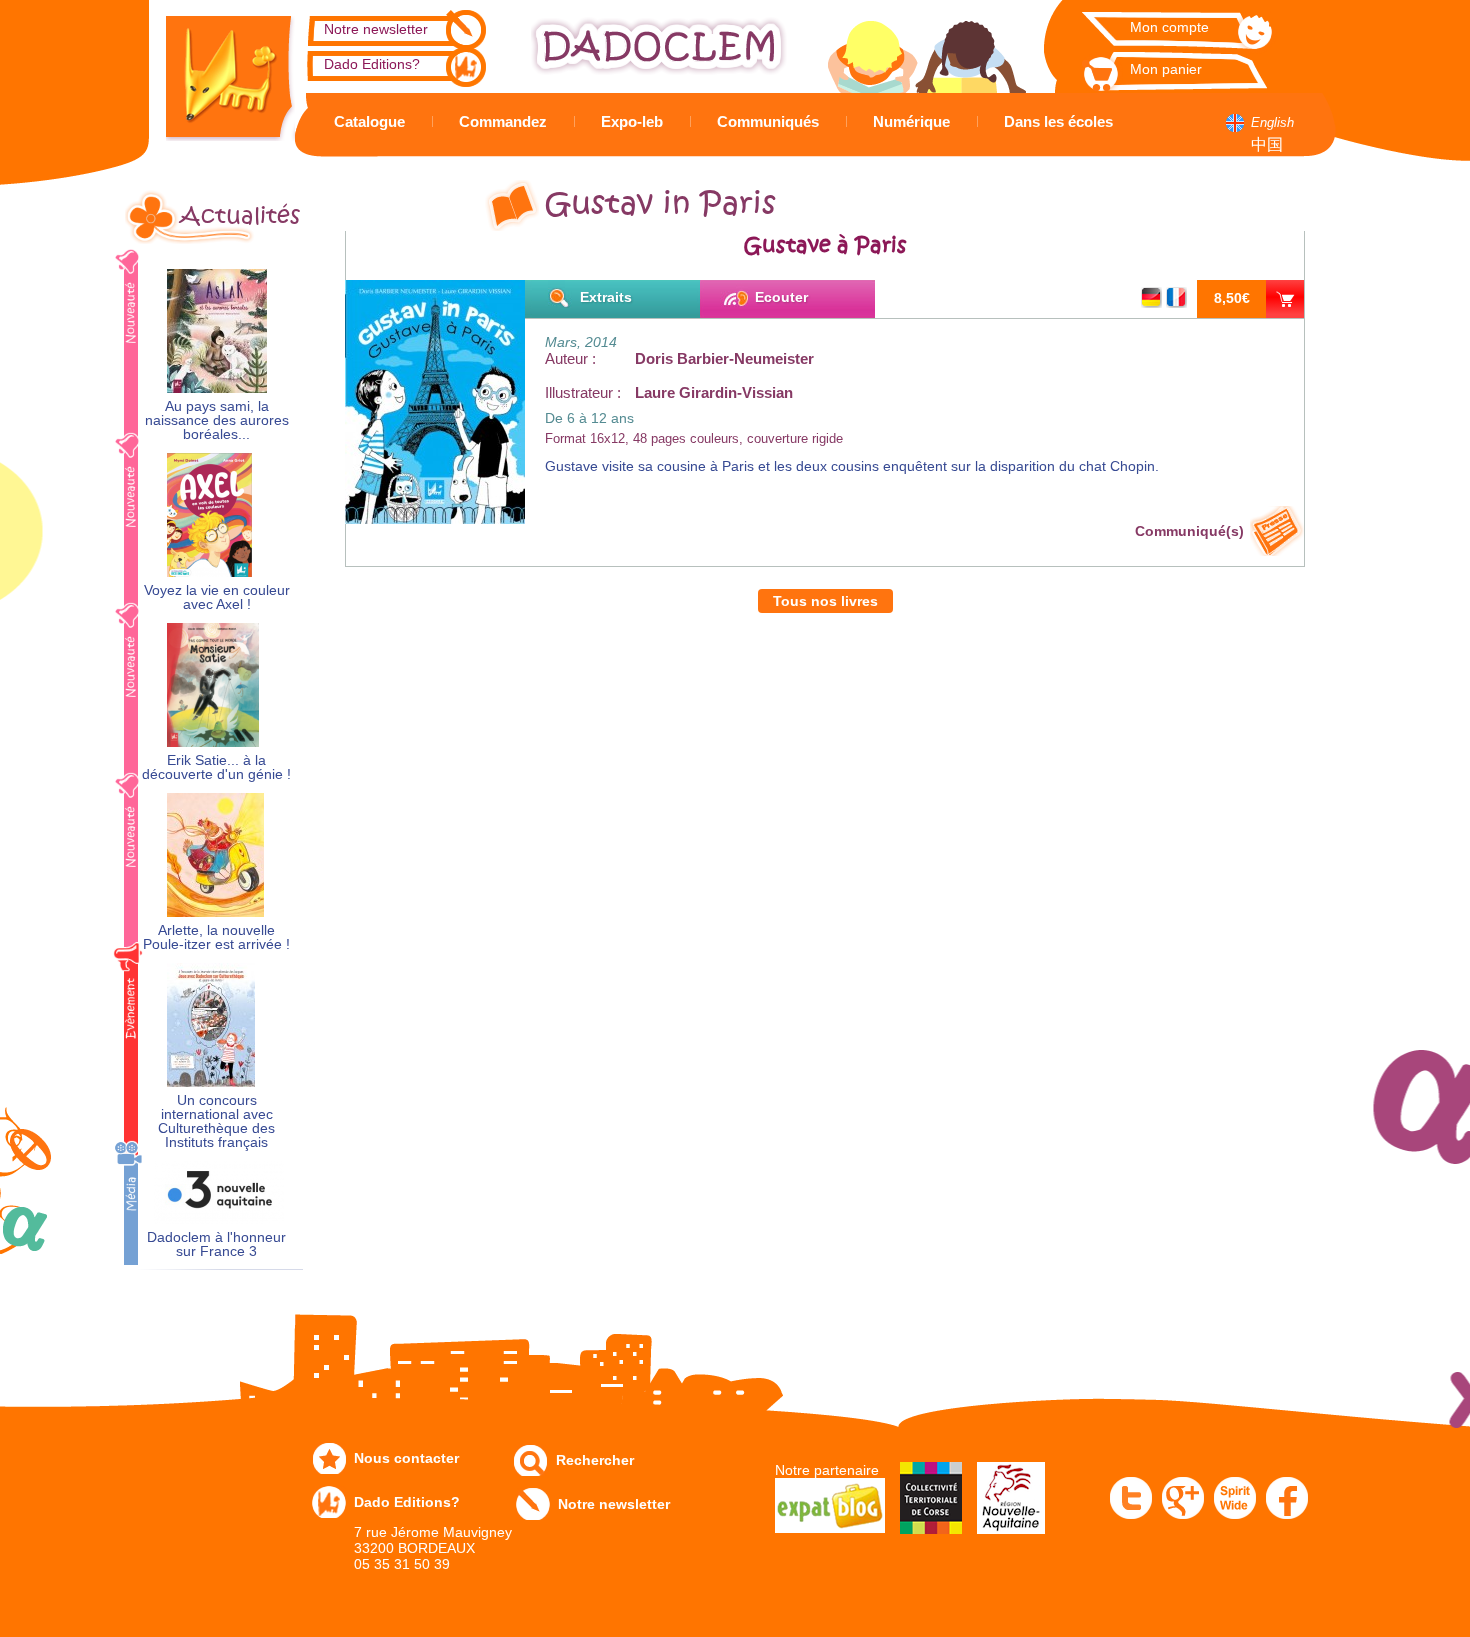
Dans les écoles (1058, 121)
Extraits (606, 297)
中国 (1267, 144)
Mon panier (1166, 69)
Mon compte (1169, 27)
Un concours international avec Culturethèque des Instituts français (216, 1121)
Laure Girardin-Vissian (714, 392)
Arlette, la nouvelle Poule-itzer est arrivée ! (216, 937)
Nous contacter (406, 1458)
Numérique (911, 121)
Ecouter (781, 297)
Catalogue (369, 121)
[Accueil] (215, 70)
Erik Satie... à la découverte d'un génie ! (216, 767)
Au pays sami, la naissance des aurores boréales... (217, 420)
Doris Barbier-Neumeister (724, 358)
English (1272, 122)
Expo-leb (632, 121)
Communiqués (768, 121)
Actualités (240, 216)
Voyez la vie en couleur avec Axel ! (217, 597)
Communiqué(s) (1189, 531)
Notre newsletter (376, 29)
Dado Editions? (372, 64)
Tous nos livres (825, 601)
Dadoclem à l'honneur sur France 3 (216, 1244)
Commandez (503, 121)
